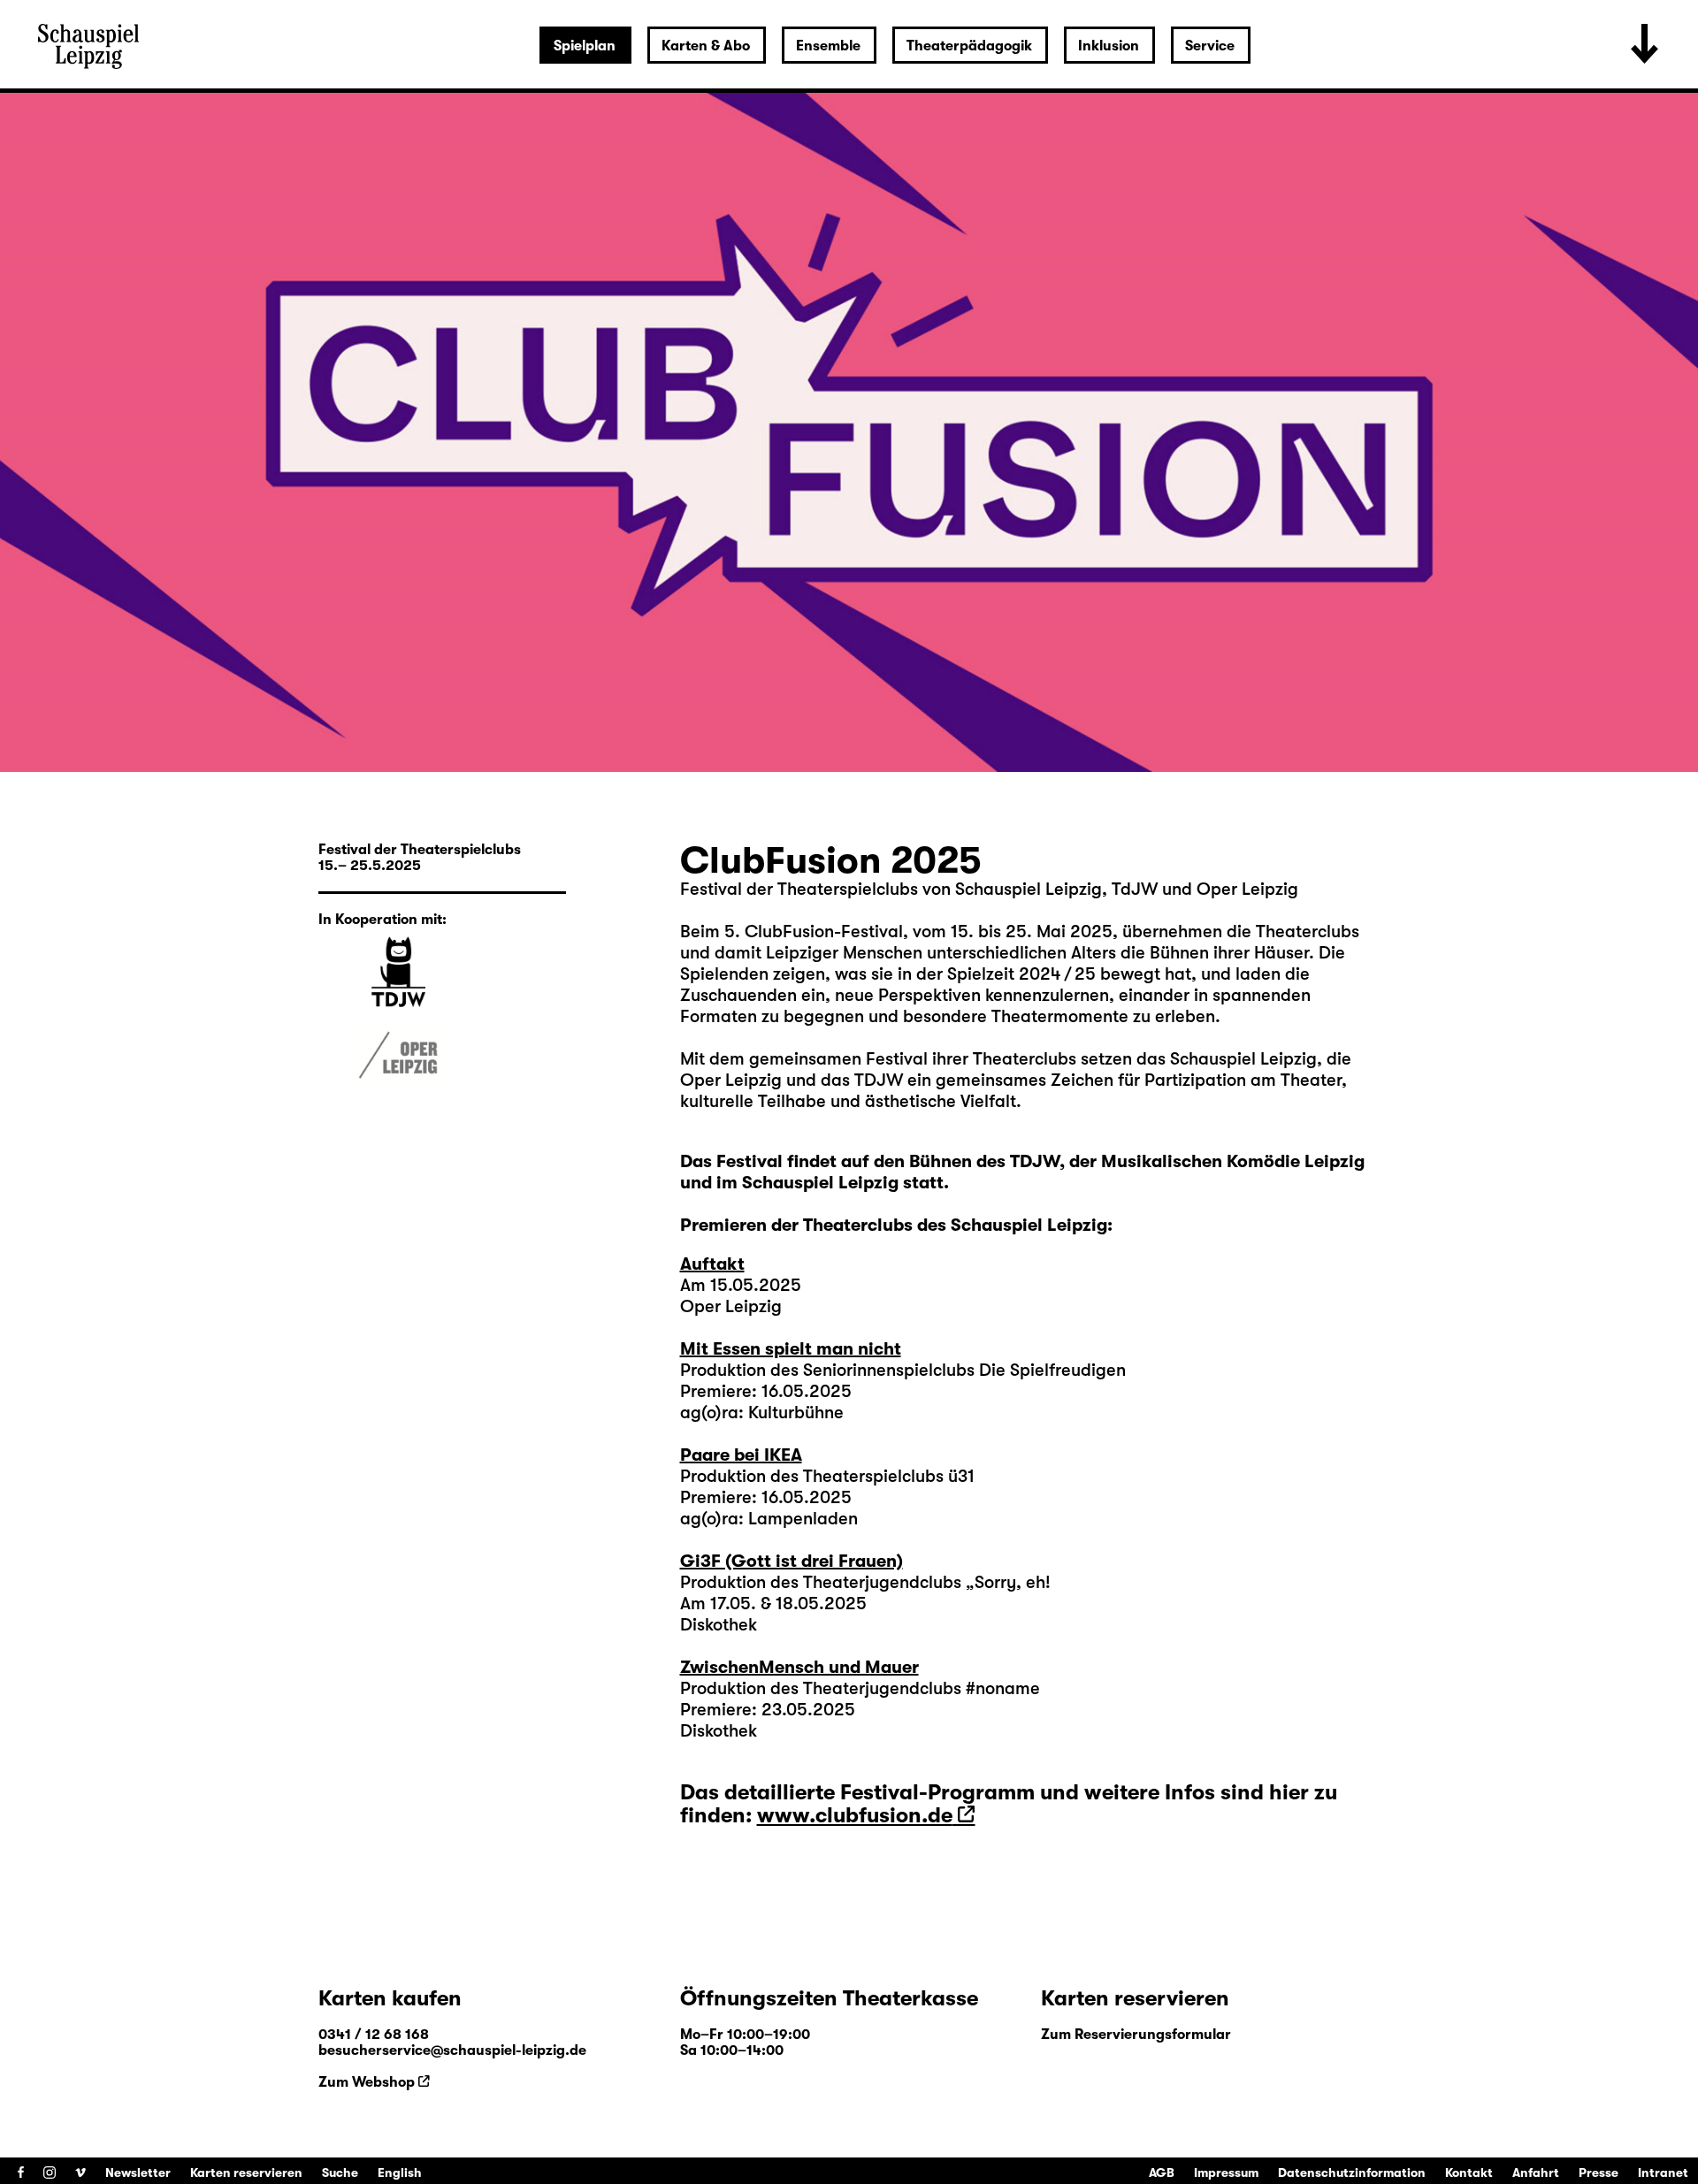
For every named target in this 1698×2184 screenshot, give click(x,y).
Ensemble (828, 46)
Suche (340, 2173)
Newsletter (138, 2173)
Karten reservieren (246, 2173)
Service (1210, 46)
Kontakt (1469, 2173)
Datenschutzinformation (1352, 2173)
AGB (1162, 2173)
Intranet (1663, 2173)
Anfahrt (1536, 2173)
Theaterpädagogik (969, 46)
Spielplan (585, 46)
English (400, 2173)
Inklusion (1109, 46)
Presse (1599, 2173)
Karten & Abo (706, 46)
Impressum (1226, 2173)
